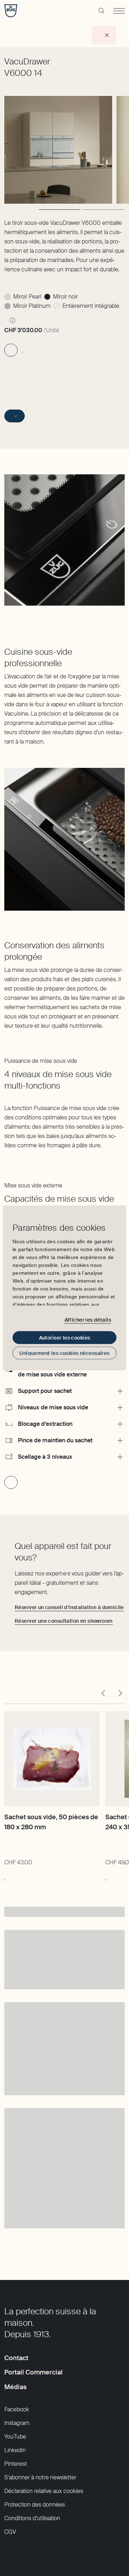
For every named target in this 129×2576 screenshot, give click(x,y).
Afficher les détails (88, 1320)
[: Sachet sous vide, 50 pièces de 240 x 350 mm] (106, 1876)
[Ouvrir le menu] (119, 11)
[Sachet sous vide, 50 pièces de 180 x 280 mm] (52, 1759)
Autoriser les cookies (65, 1338)
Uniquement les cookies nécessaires (64, 1353)
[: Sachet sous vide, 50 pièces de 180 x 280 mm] (5, 1876)
